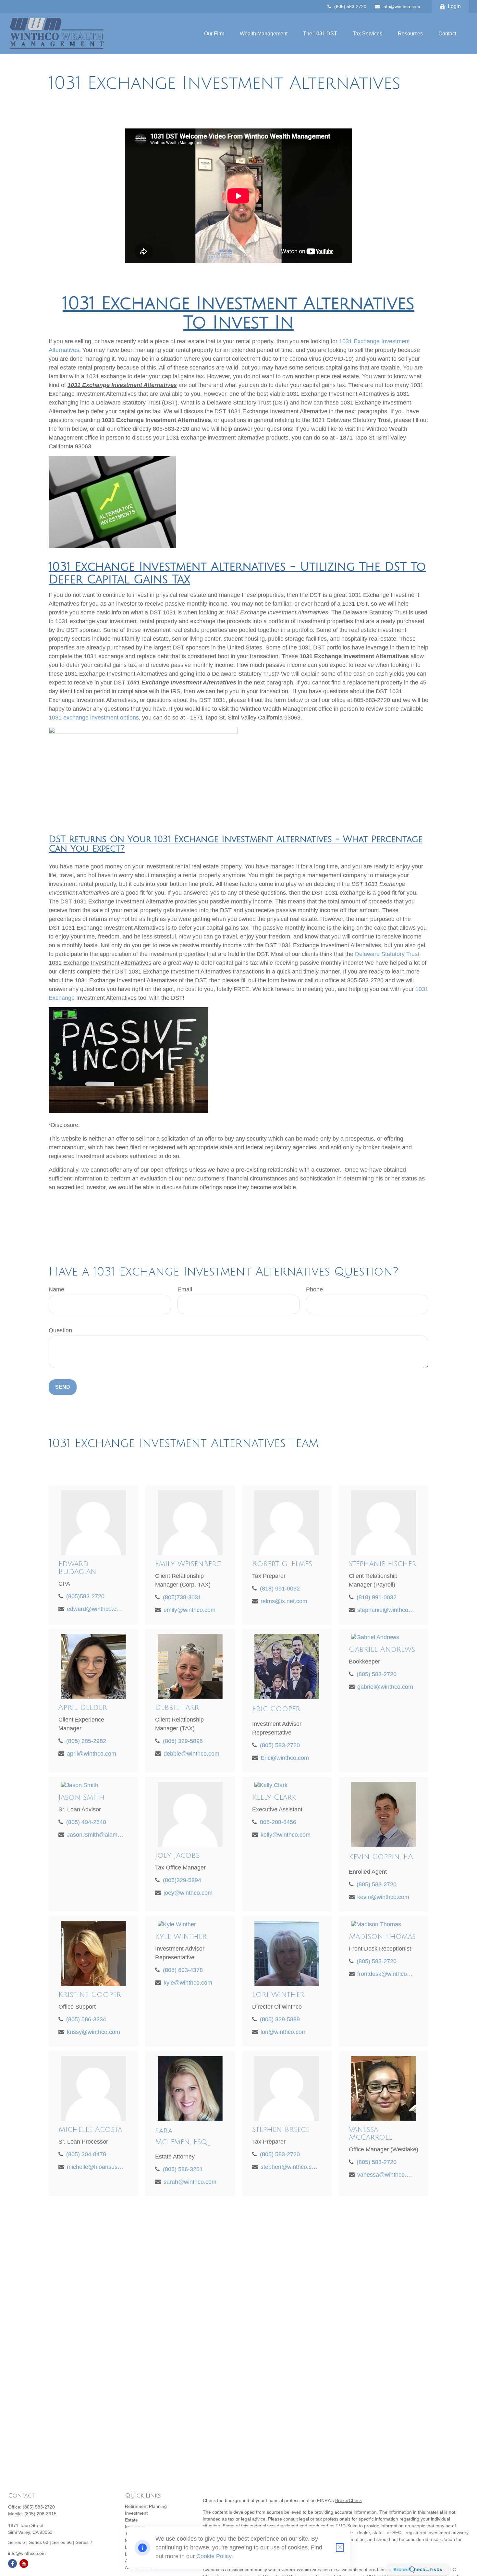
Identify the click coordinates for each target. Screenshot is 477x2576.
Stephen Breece (281, 2130)
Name (56, 1289)
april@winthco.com (92, 1754)
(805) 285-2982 (86, 1741)
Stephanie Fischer (383, 1564)
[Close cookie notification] (340, 2548)
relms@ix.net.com (284, 1601)
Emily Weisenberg (188, 1564)
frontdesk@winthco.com (386, 1974)
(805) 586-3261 (183, 2169)
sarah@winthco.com (190, 2182)
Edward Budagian (77, 1568)
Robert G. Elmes (282, 1564)
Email (185, 1289)
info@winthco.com (401, 6)
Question (60, 1330)
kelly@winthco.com (286, 1835)
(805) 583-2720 (350, 6)
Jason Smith (82, 1797)
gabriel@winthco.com (385, 1687)
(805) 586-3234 (86, 2019)
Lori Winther (278, 1995)
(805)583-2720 (85, 1596)
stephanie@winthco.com (386, 1610)
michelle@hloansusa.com (95, 2167)
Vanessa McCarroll (371, 2134)
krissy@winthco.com (93, 2032)
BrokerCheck (349, 2500)
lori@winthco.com (284, 2032)
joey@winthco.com (188, 1893)
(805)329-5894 (182, 1880)
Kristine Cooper (90, 1995)
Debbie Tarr (177, 1708)
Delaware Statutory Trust (387, 954)
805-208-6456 (278, 1822)
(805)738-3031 (182, 1597)
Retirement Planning (146, 2506)
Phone (314, 1289)
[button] (214, 34)
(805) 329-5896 (183, 1741)
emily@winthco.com (190, 1610)
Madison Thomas (382, 1937)
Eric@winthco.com (285, 1758)
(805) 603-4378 (183, 1970)
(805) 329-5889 (280, 2019)
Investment (136, 2513)
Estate (131, 2520)
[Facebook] (12, 2564)
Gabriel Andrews (382, 1650)
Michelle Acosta (90, 2130)
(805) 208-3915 (40, 2514)
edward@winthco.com (95, 1609)
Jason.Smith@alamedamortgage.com (95, 1835)
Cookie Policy (214, 2556)
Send (63, 1387)
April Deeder (83, 1708)
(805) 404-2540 (86, 1822)
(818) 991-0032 (280, 1589)
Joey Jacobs (177, 1856)
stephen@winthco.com (289, 2167)
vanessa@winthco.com (386, 2175)
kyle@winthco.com (188, 1983)
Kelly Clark (274, 1797)
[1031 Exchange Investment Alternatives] (112, 546)
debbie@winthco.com (191, 1754)
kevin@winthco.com (383, 1897)
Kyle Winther (181, 1937)
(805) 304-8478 (86, 2154)
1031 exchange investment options (94, 718)
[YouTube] (24, 2564)
